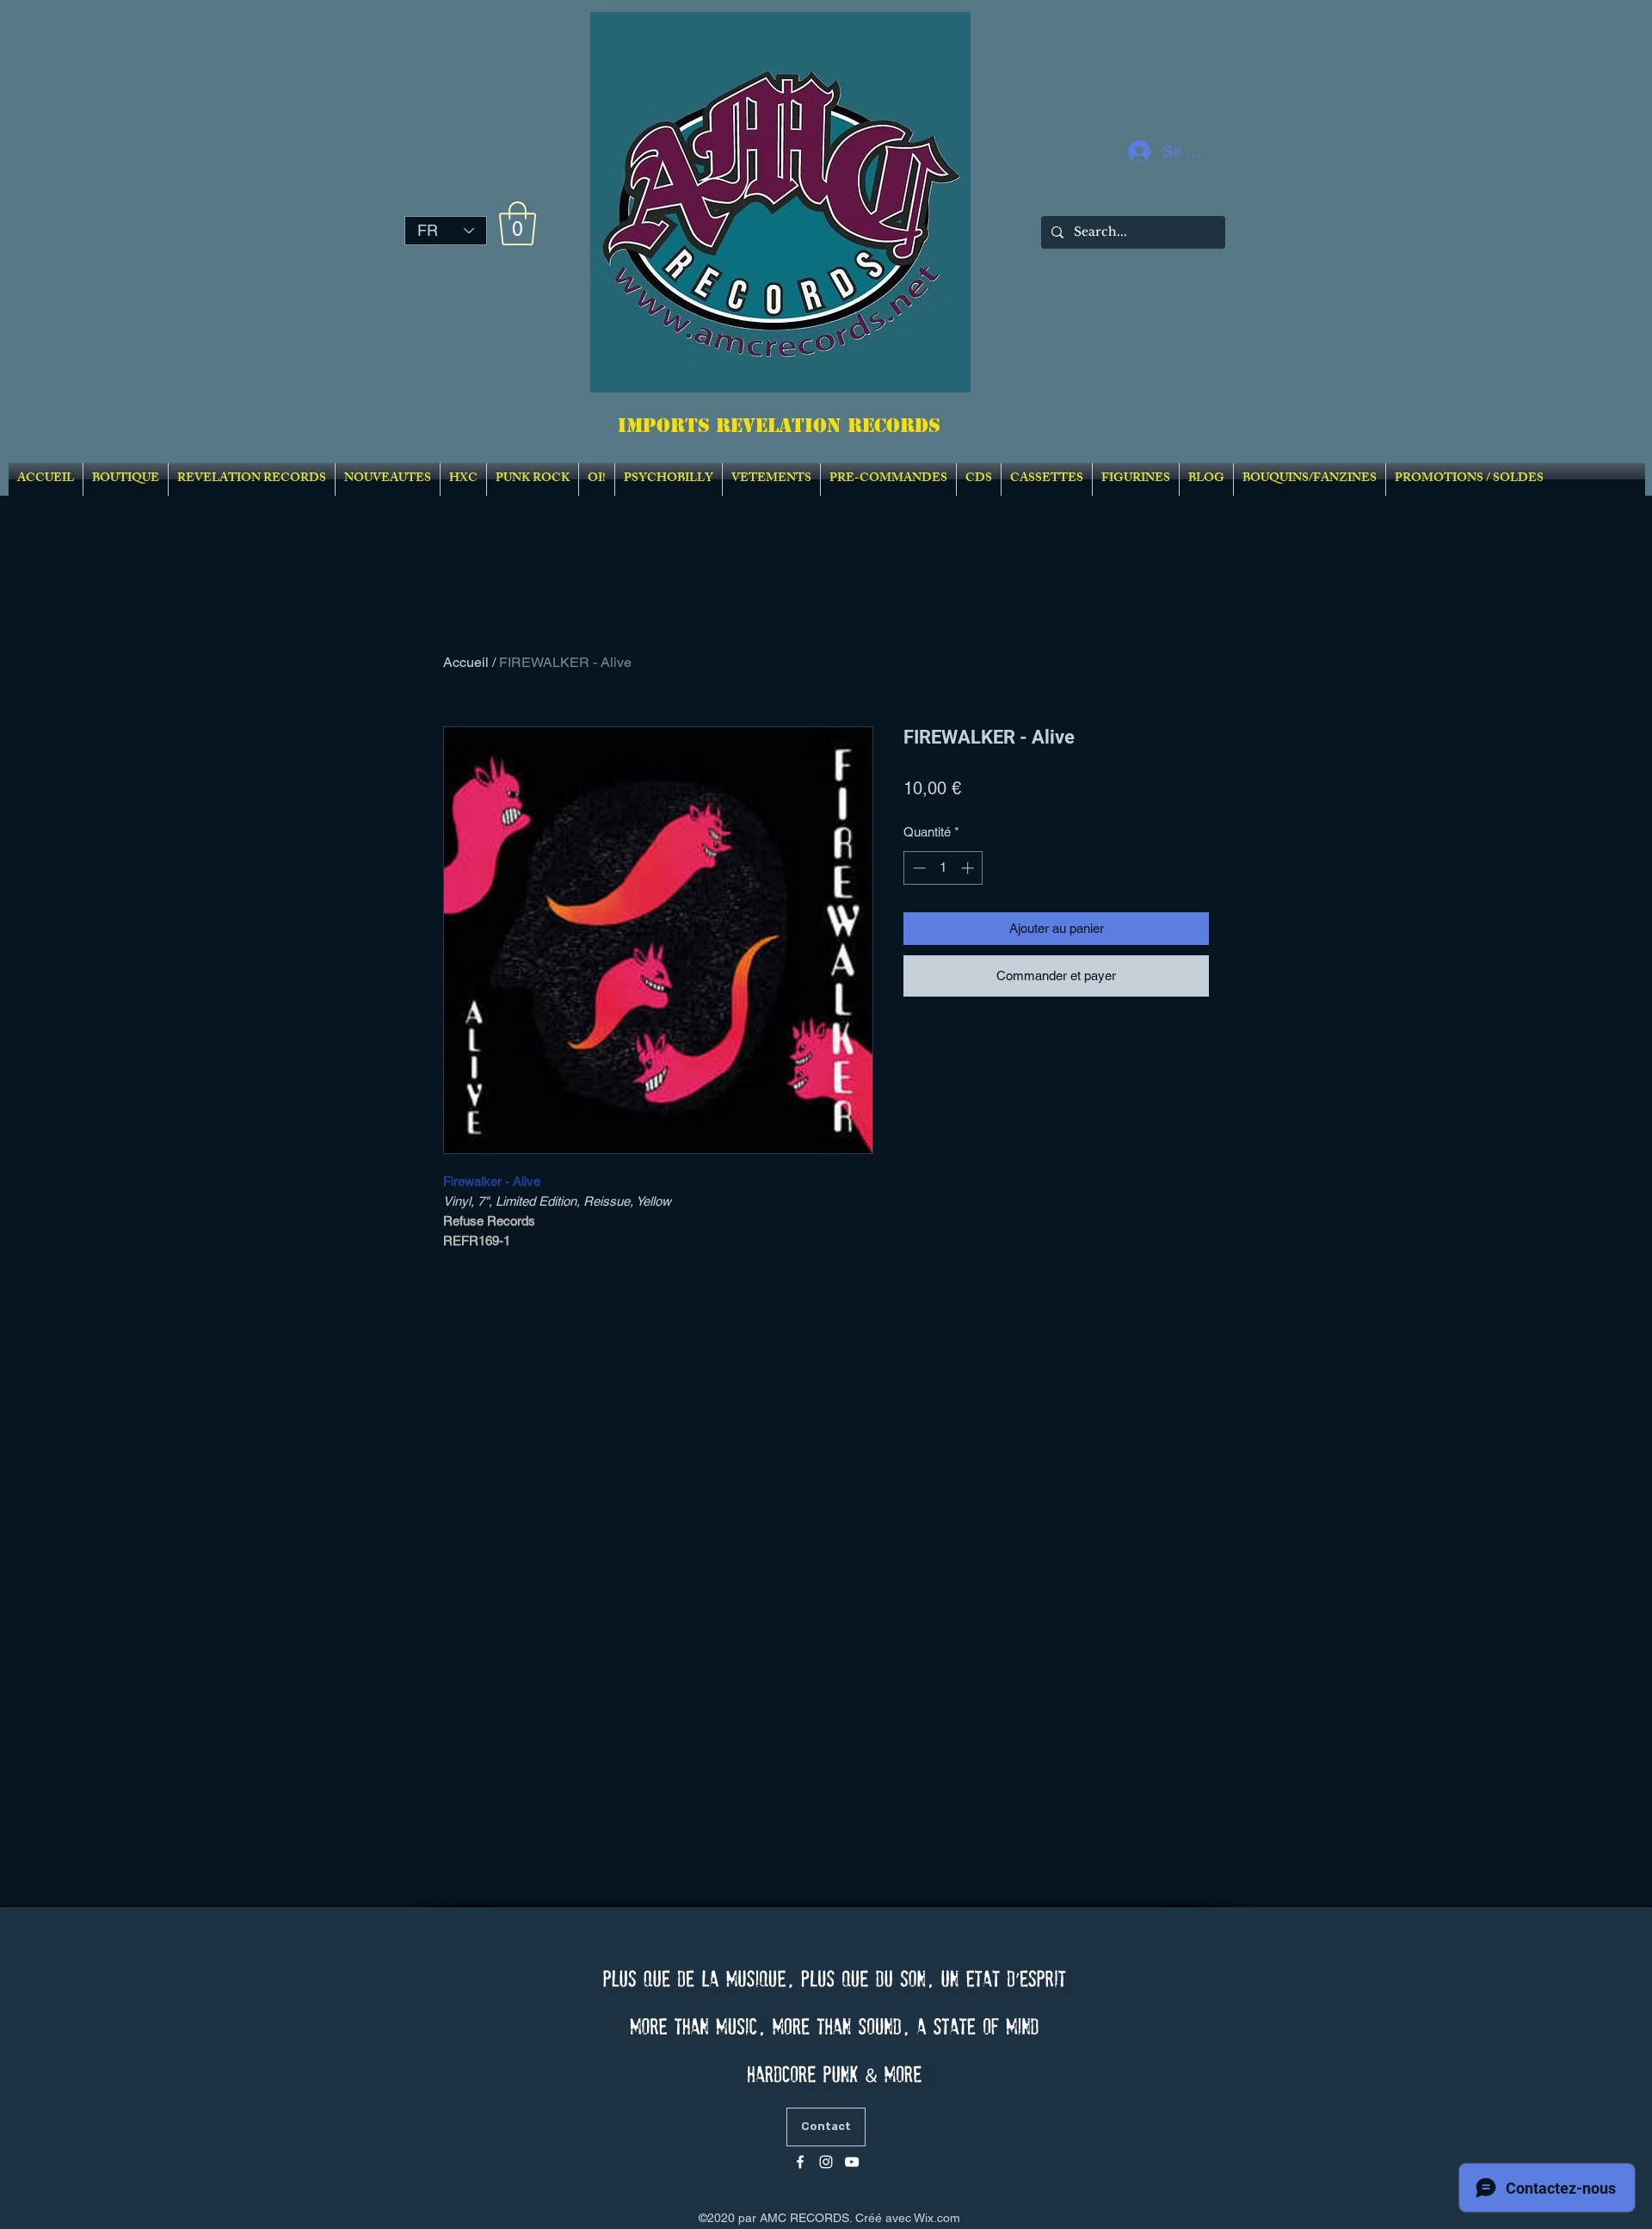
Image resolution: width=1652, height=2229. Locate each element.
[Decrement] (918, 868)
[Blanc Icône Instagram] (826, 2162)
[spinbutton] (943, 868)
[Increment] (969, 868)
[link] (518, 223)
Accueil (466, 662)
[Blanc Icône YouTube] (852, 2162)
